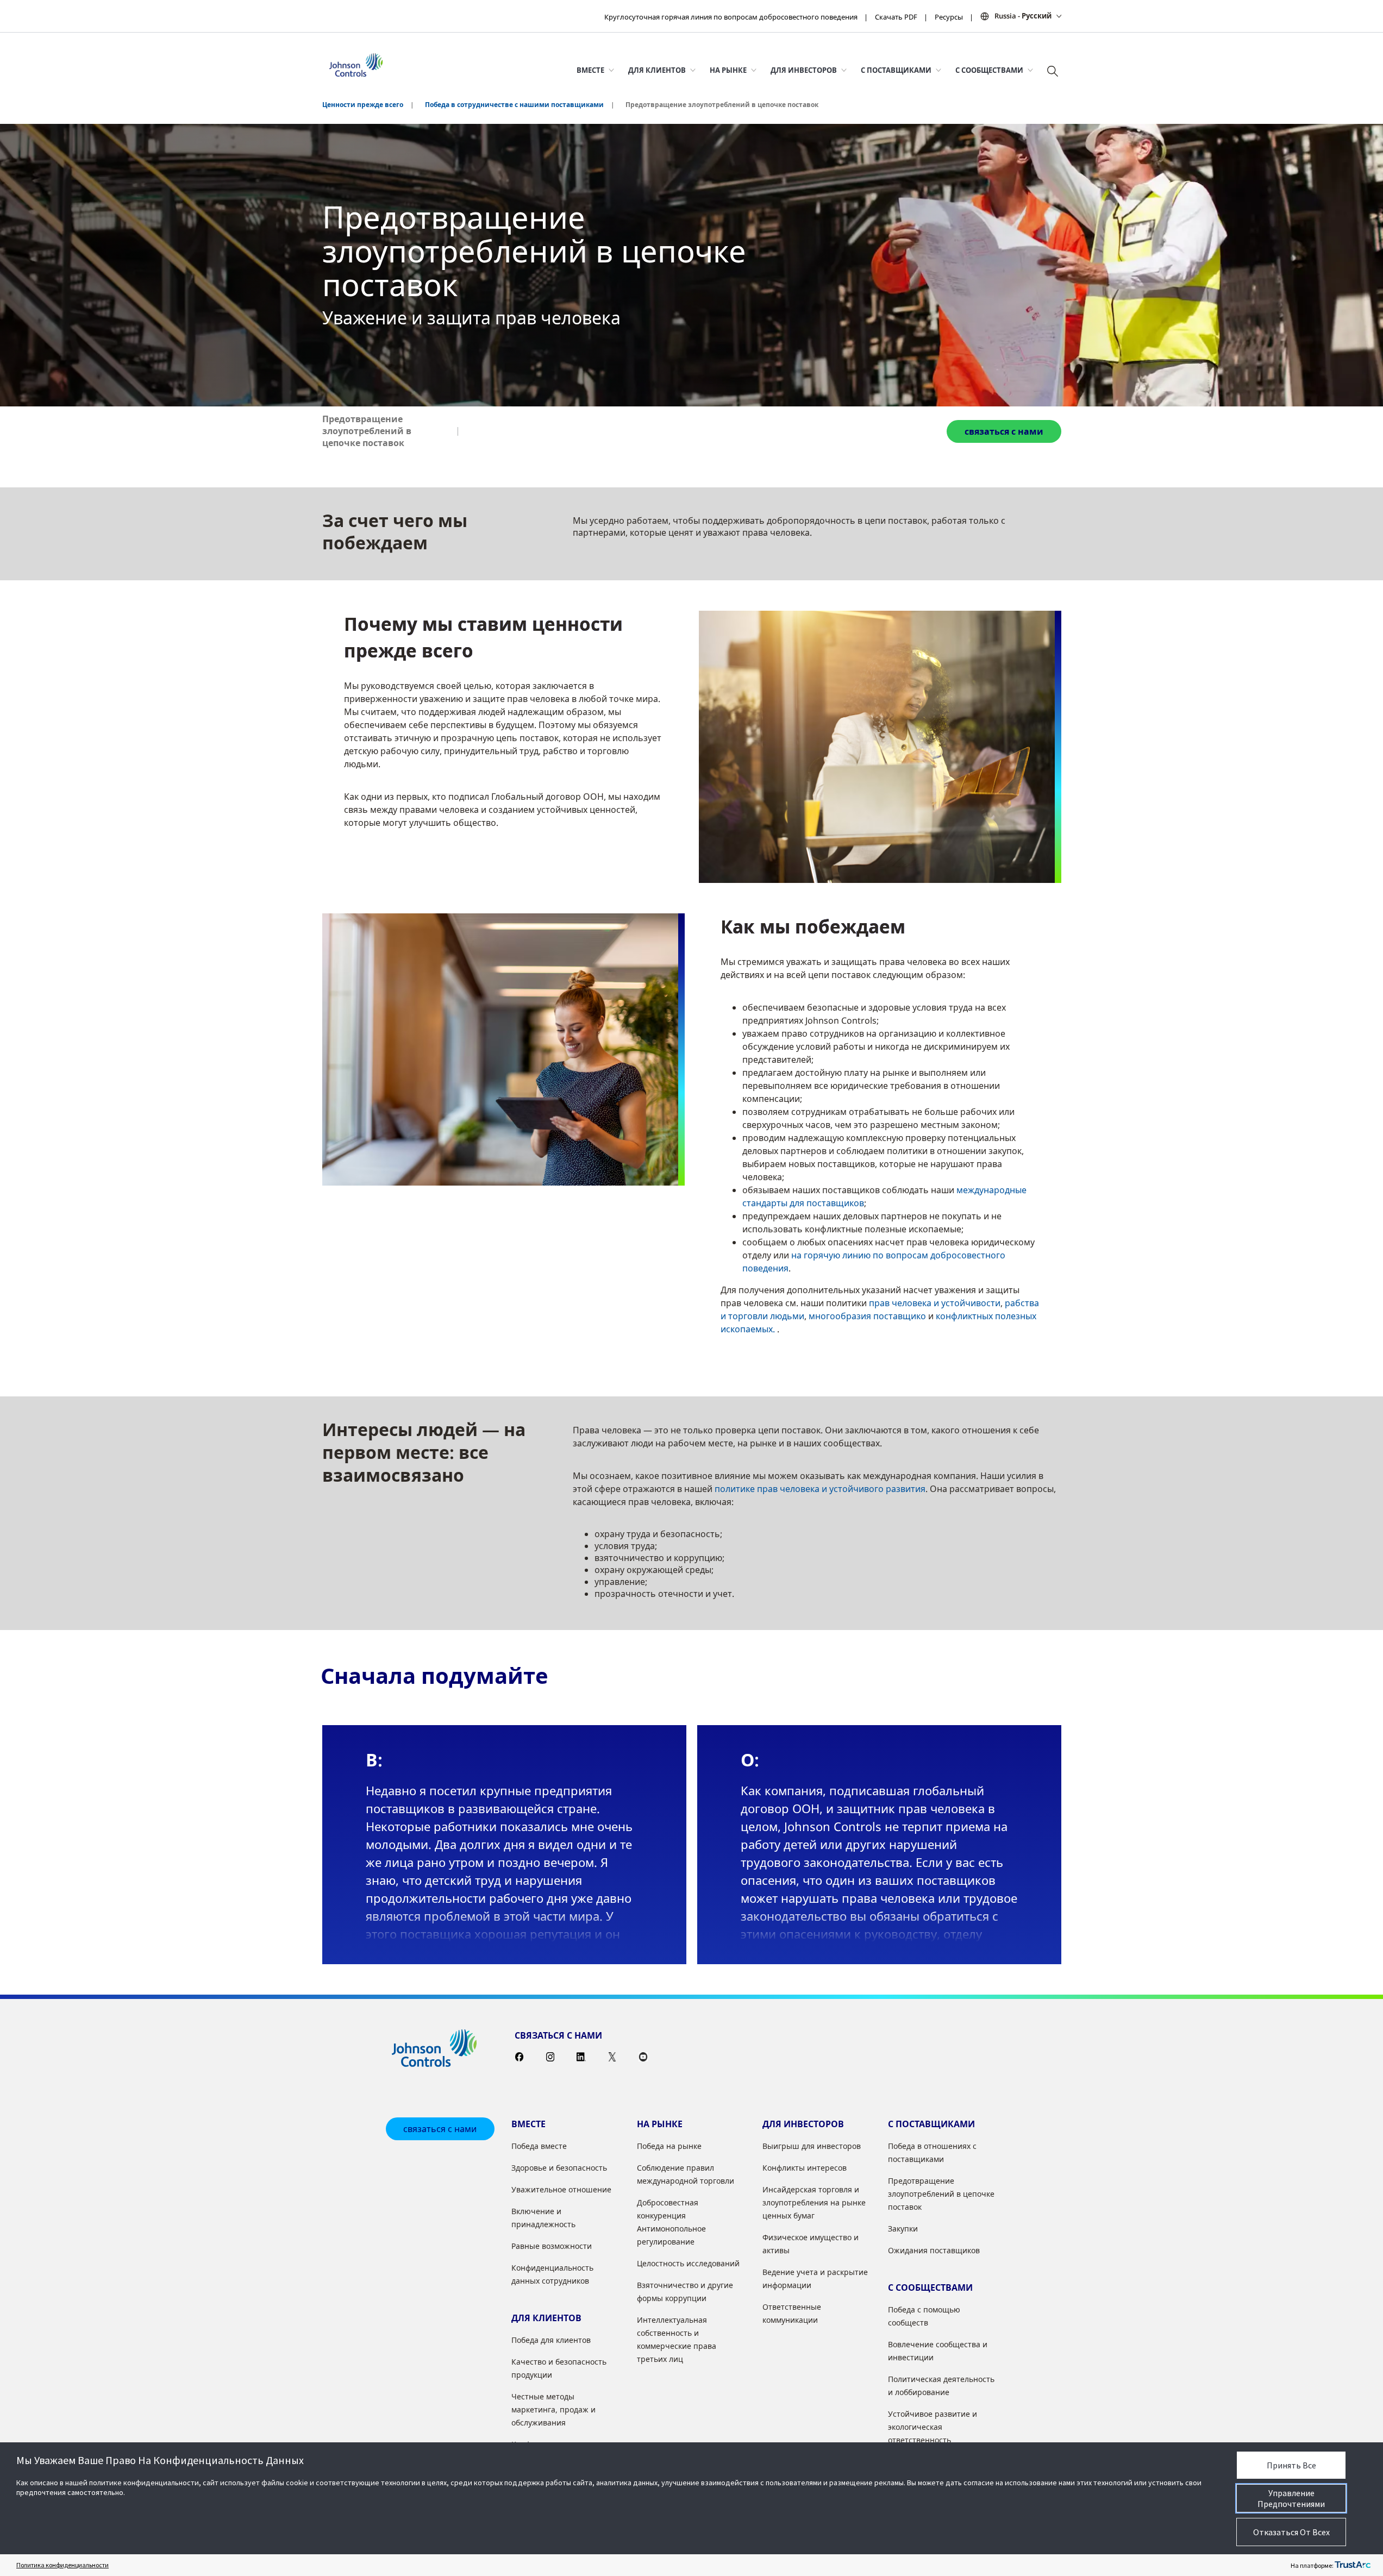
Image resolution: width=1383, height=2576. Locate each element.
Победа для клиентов (551, 2340)
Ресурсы (949, 17)
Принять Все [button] (1291, 2465)
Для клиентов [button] (657, 70)
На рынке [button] (728, 70)
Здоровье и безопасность (559, 2168)
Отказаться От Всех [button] (1291, 2532)
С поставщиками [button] (896, 70)
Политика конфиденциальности (62, 2565)
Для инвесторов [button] (804, 70)
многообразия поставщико (867, 1316)
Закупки (903, 2229)
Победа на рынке (669, 2146)
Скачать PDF (896, 17)
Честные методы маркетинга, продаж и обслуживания (553, 2409)
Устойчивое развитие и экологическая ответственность (933, 2427)
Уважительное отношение (561, 2189)
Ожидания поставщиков (934, 2250)
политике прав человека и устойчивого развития (820, 1489)
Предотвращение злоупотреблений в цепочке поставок (367, 431)
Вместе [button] (590, 70)
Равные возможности (552, 2246)
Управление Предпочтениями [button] (1291, 2498)
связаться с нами (1004, 431)
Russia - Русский (1023, 16)
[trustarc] (1353, 2565)
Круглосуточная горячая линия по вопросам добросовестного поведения (731, 17)
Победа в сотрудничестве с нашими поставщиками (514, 105)
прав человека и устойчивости (935, 1303)
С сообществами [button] (989, 70)
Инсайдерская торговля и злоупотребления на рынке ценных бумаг (814, 2202)
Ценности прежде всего (363, 105)
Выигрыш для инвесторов (812, 2146)
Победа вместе (539, 2146)
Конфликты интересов (805, 2168)
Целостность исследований (688, 2263)
